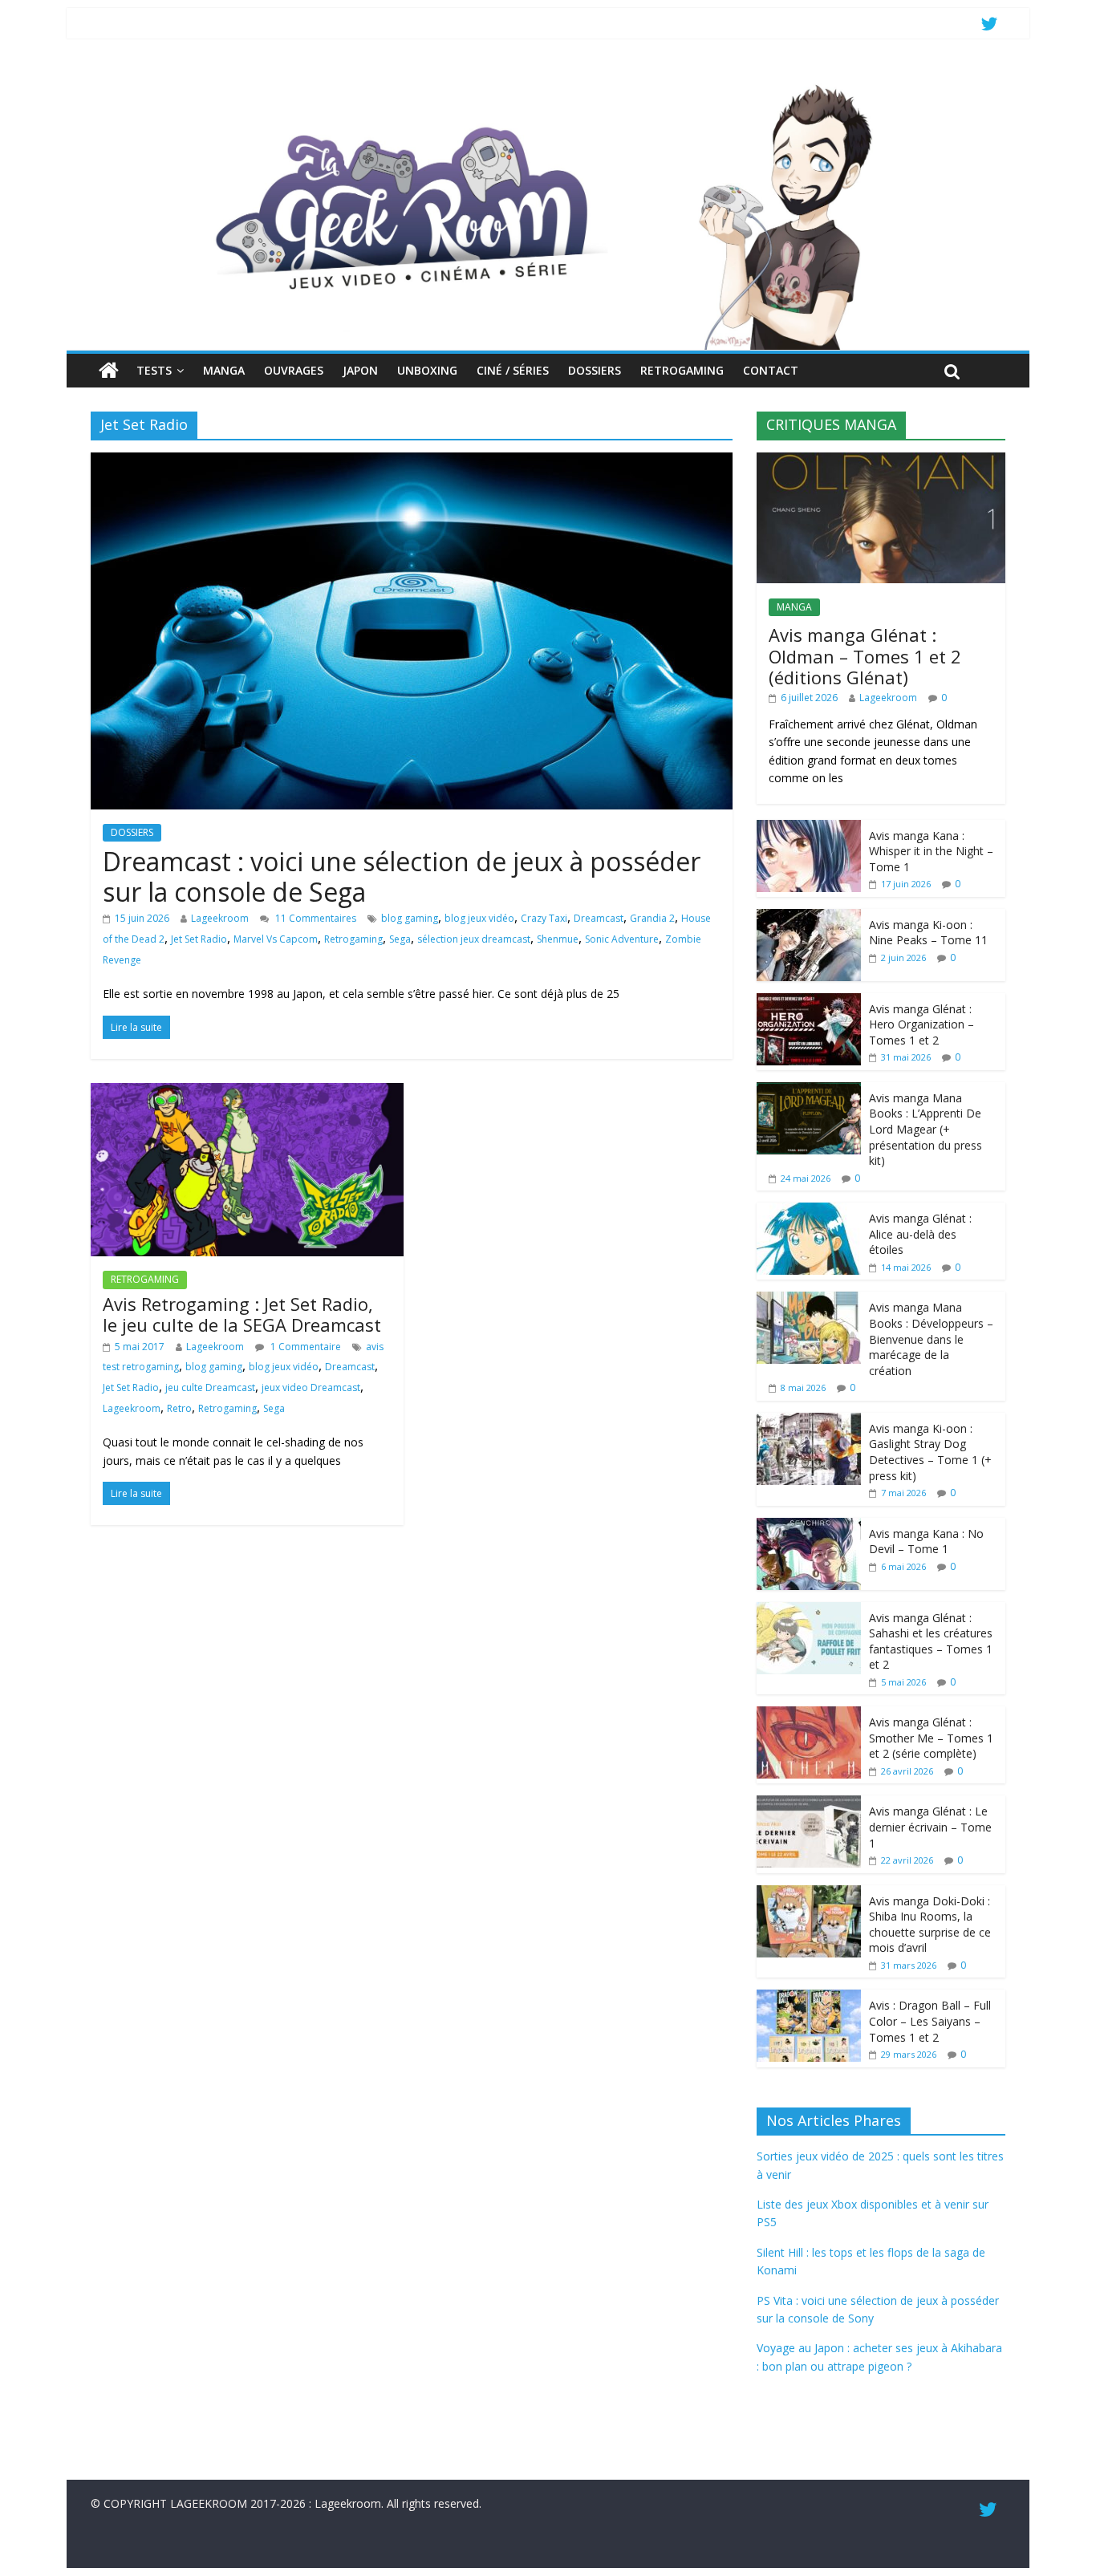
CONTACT (771, 370)
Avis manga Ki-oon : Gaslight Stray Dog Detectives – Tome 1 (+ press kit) (930, 1452)
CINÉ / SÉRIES (513, 370)
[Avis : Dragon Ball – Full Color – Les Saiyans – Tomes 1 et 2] (809, 1998)
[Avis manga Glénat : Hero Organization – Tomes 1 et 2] (809, 1002)
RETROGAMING (682, 370)
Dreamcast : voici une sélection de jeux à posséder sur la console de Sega (402, 876)
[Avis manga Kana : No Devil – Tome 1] (809, 1526)
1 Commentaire (304, 1347)
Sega (400, 939)
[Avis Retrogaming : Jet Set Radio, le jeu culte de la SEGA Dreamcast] (247, 1093)
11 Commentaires (315, 918)
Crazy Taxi (544, 918)
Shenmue (558, 939)
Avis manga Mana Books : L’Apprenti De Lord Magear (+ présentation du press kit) (926, 1129)
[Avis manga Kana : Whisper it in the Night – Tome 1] (809, 828)
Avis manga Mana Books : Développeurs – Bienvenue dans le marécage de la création (931, 1339)
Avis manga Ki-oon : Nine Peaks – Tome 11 (928, 933)
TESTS (154, 370)
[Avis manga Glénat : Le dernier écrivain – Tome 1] (809, 1804)
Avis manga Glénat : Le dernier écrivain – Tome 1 (930, 1827)
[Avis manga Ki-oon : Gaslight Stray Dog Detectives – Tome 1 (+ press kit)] (809, 1421)
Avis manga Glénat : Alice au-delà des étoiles (920, 1234)
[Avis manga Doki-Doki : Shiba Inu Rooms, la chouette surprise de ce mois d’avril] (809, 1894)
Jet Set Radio (199, 939)
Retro (179, 1408)
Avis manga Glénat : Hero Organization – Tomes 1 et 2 (921, 1024)
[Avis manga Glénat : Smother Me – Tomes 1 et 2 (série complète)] (809, 1715)
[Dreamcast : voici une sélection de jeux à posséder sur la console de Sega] (412, 462)
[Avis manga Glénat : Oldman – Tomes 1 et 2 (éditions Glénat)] (881, 461)
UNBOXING (427, 370)
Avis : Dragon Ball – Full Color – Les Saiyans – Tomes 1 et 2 (930, 2021)
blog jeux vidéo (479, 918)
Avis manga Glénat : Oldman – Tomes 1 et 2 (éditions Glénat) (865, 656)
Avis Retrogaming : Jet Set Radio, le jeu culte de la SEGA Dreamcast (242, 1314)
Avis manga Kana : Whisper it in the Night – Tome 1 (931, 851)
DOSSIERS (595, 370)
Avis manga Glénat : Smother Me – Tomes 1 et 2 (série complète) (931, 1738)
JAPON (360, 370)
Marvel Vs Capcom (276, 939)
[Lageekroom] (548, 84)
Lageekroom (220, 918)
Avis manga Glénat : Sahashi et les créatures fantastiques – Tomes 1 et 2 (931, 1641)
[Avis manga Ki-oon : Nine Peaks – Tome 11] (809, 917)
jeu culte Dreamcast (210, 1387)
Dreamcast (599, 918)
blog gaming (410, 918)
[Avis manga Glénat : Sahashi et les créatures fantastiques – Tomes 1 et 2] (809, 1611)
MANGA (224, 370)
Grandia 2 (652, 918)
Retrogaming (353, 939)
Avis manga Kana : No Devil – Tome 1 (926, 1542)
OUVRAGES (294, 370)
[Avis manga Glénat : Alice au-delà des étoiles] (809, 1211)
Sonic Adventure (622, 939)
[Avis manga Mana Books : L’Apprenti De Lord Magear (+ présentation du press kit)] (809, 1091)
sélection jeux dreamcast (474, 939)
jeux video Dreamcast (311, 1387)
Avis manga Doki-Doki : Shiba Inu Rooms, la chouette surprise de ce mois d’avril (930, 1925)
